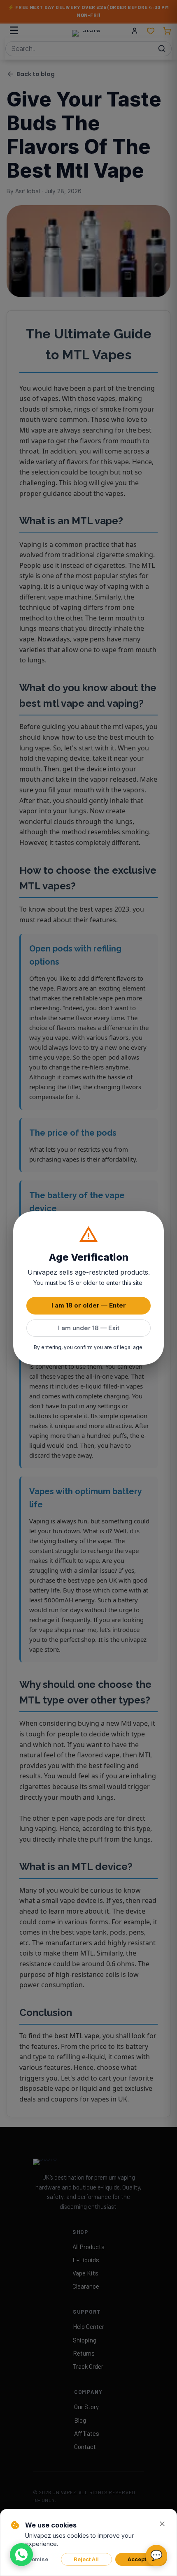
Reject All (86, 2559)
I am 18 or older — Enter (89, 1305)
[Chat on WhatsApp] (21, 2555)
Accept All (141, 2559)
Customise (34, 2559)
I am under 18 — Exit (89, 1328)
